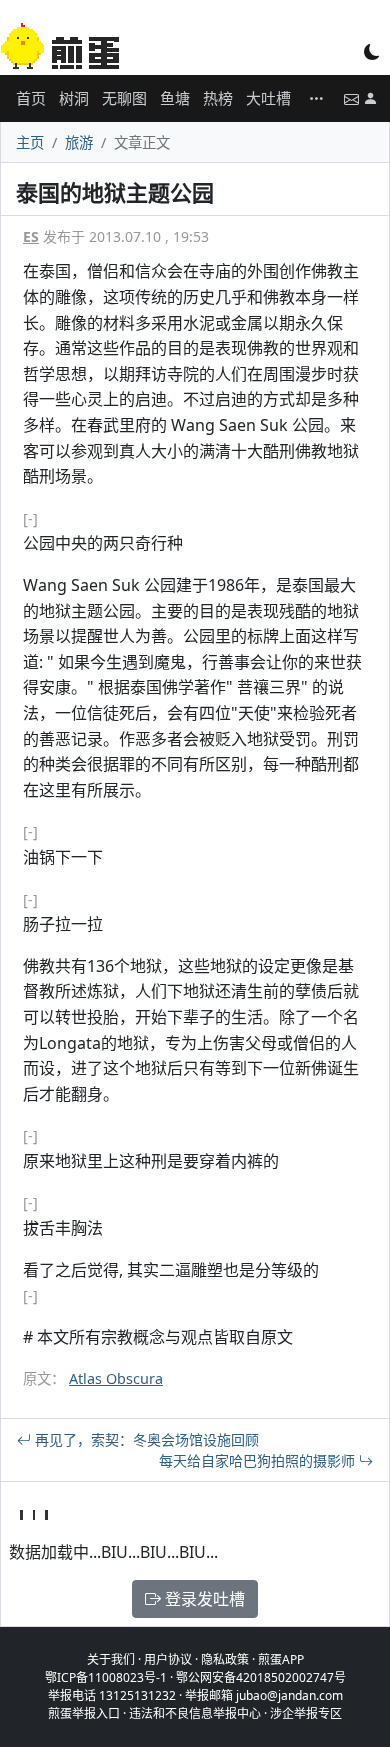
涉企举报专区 (306, 1713)
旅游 (79, 142)
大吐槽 (268, 98)
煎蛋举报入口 (84, 1713)
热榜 (218, 98)
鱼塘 (175, 98)
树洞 (74, 98)
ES (31, 236)
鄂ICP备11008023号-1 (106, 1677)
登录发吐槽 (203, 1599)
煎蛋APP (281, 1659)
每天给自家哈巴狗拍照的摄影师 (259, 1460)
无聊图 (124, 98)
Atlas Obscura (116, 1378)
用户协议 (168, 1659)
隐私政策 (225, 1659)
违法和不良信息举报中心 (195, 1713)
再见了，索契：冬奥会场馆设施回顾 (145, 1439)
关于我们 (111, 1659)
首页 (31, 98)
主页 (30, 142)
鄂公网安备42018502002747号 (261, 1677)
